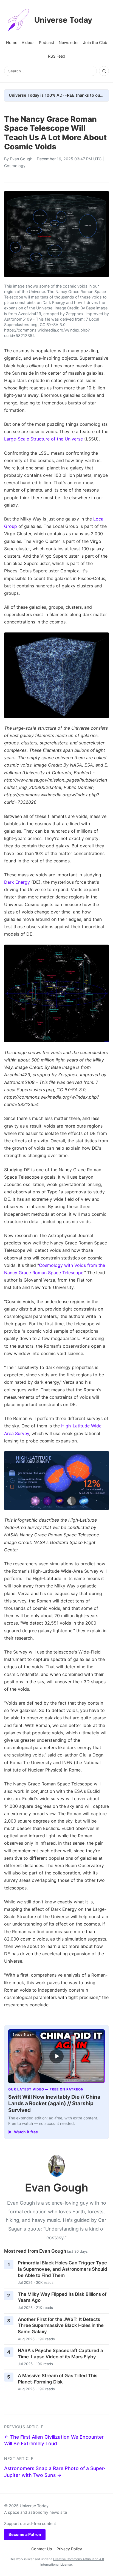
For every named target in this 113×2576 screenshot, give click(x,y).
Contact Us (42, 2549)
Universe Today (63, 20)
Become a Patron (25, 2534)
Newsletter (69, 42)
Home (12, 42)
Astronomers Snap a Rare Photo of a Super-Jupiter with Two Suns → (55, 2472)
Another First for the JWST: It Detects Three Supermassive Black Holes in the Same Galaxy (61, 2325)
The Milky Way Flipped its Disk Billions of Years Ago (62, 2297)
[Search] (104, 71)
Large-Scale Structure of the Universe (43, 439)
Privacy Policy (69, 2549)
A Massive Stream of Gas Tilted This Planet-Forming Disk (58, 2379)
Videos (28, 42)
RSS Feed (57, 56)
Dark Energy (17, 882)
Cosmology (15, 166)
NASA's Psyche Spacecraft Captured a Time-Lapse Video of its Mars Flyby (60, 2354)
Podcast (47, 42)
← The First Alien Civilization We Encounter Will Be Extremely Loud (54, 2440)
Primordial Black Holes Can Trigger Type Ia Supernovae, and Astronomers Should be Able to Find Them (63, 2269)
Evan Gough (21, 159)
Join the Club (95, 42)
